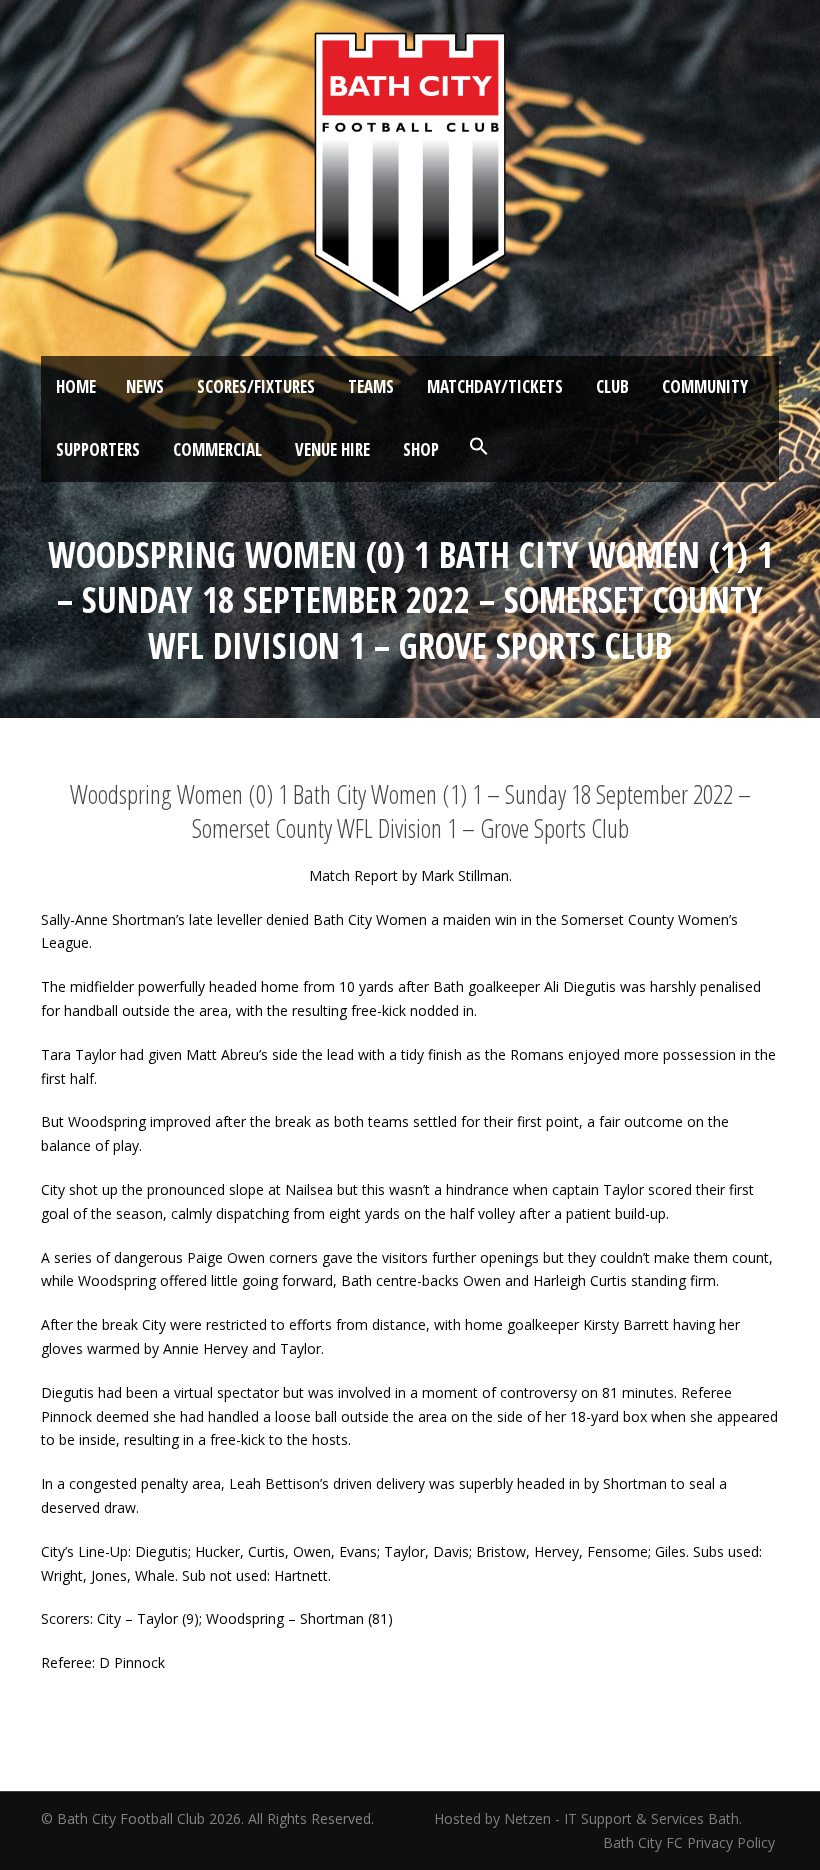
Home (76, 386)
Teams (371, 386)
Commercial (217, 449)
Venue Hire (332, 449)
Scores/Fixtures (256, 386)
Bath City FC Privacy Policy (691, 1842)
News (145, 386)
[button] (479, 447)
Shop (421, 449)
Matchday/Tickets (495, 386)
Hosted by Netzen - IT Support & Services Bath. (588, 1818)
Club (612, 386)
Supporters (98, 449)
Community (705, 386)
